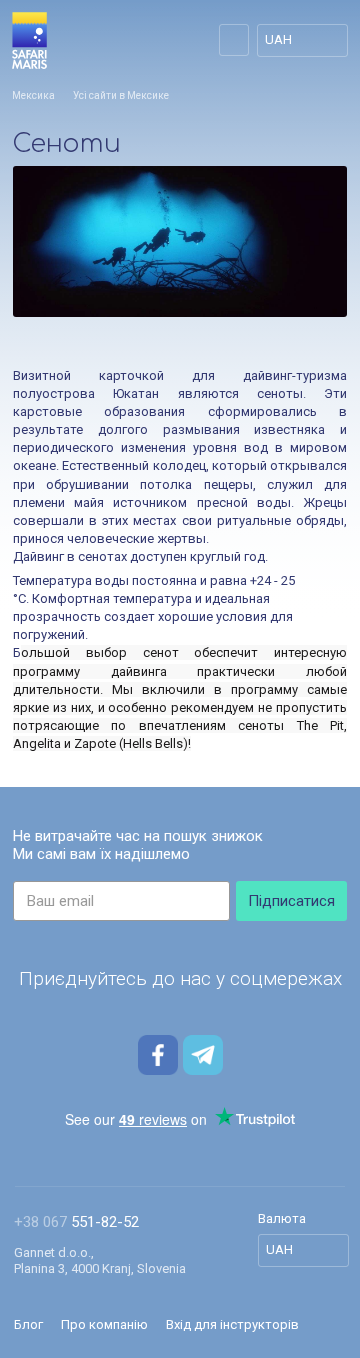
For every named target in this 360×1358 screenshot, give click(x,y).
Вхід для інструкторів (232, 1324)
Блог (28, 1324)
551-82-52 (76, 1222)
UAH (278, 39)
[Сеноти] (180, 241)
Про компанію (104, 1324)
